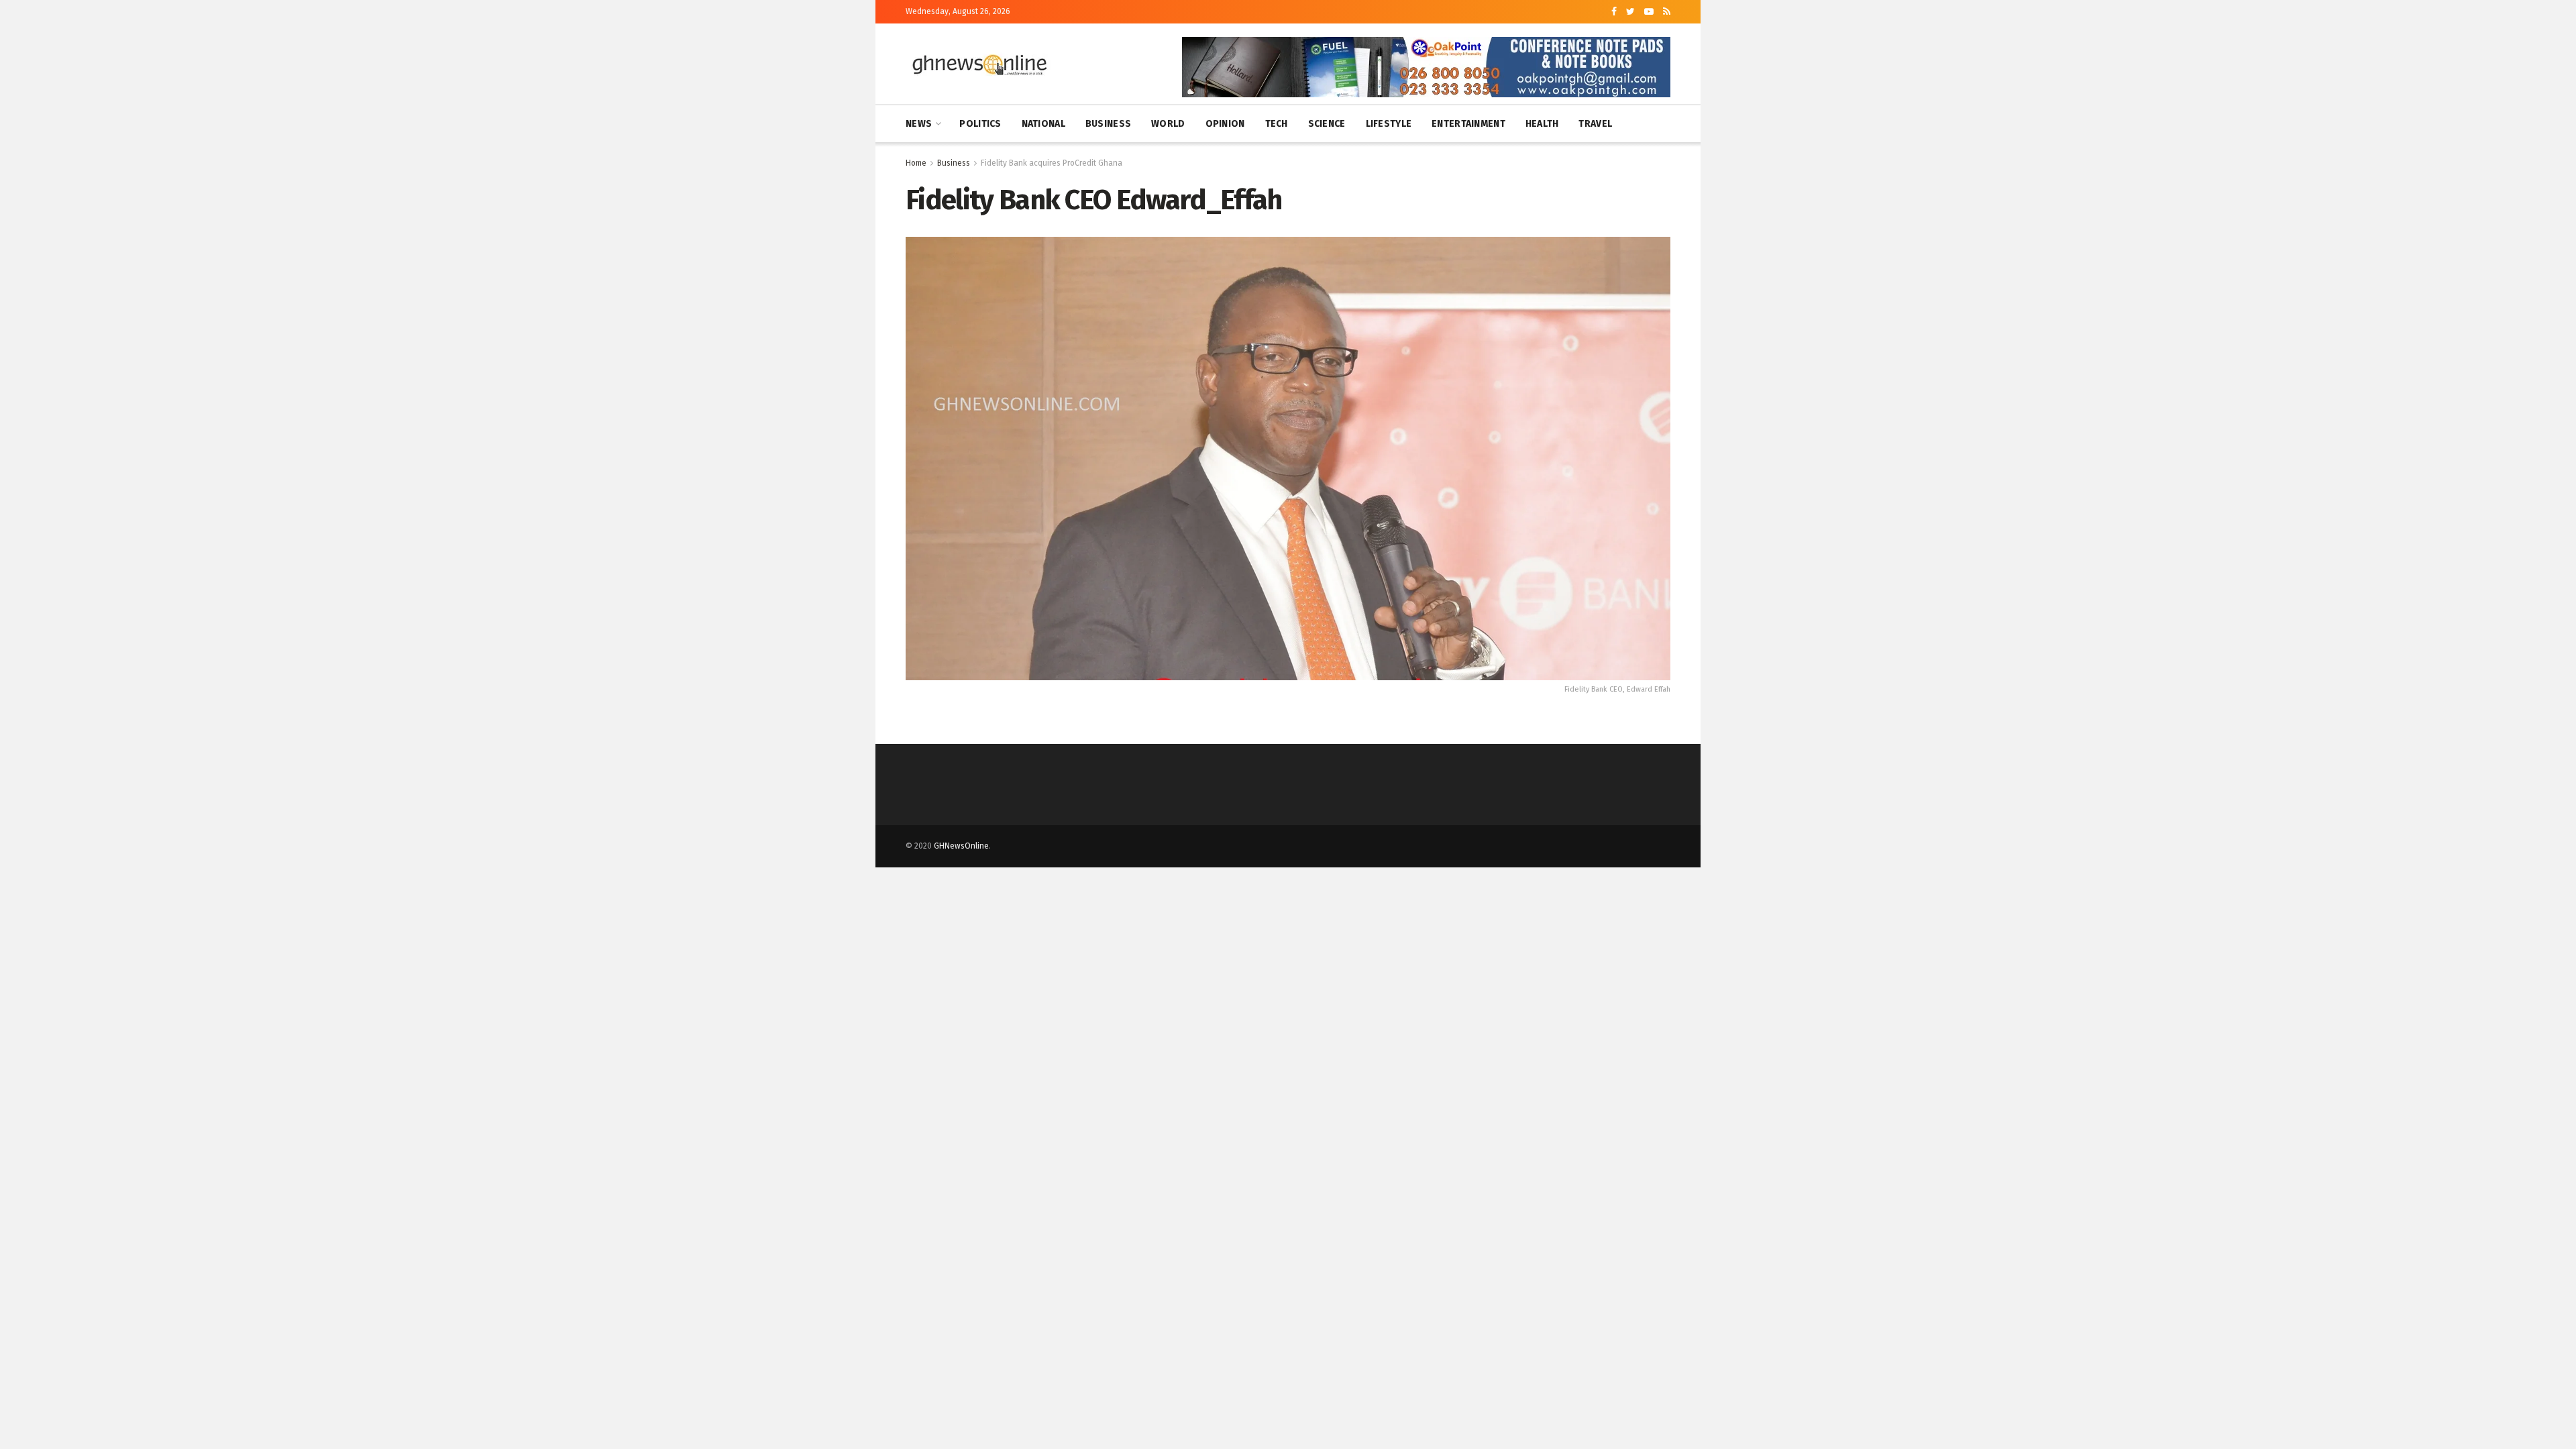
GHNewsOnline (961, 846)
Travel (1595, 124)
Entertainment (1468, 124)
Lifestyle (1389, 124)
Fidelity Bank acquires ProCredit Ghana (1052, 163)
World (1168, 124)
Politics (980, 124)
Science (1327, 124)
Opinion (1225, 124)
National (1043, 124)
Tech (1277, 124)
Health (1542, 124)
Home (916, 163)
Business (1108, 124)
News (919, 124)
